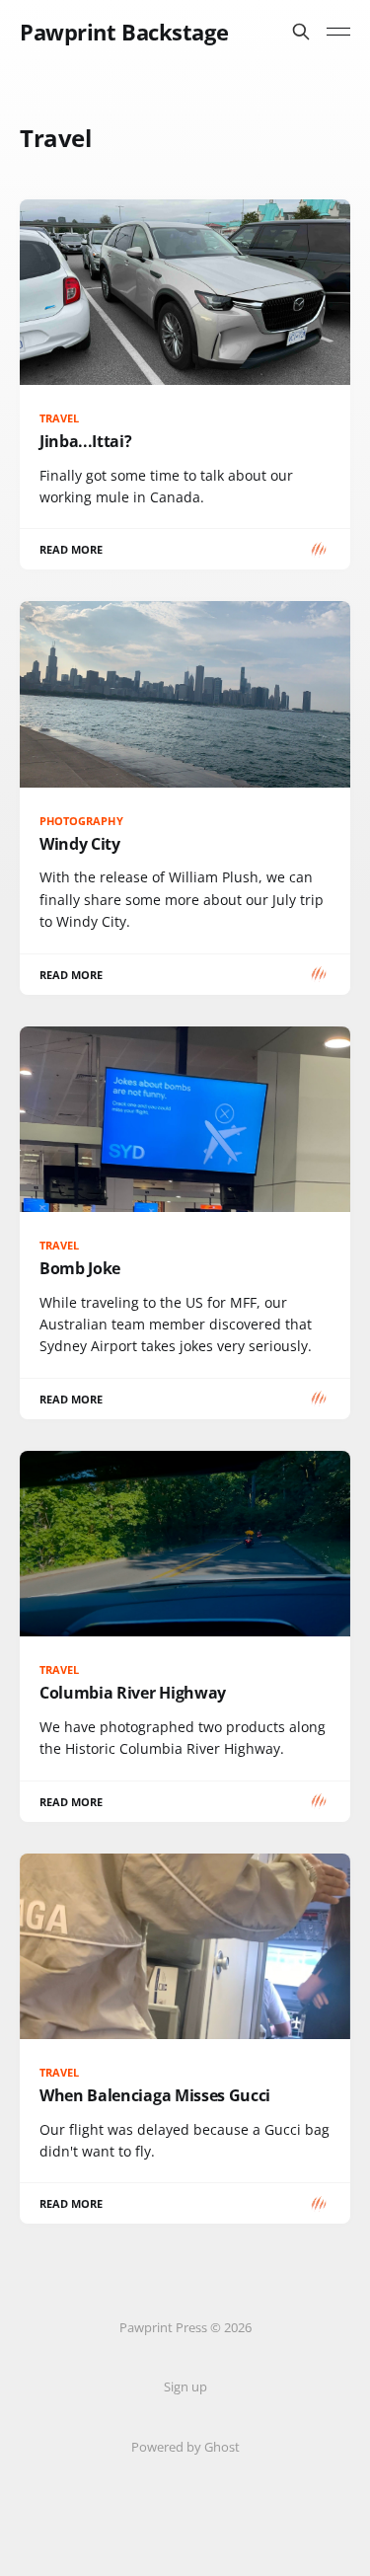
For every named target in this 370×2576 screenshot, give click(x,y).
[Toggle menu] (338, 32)
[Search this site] (301, 32)
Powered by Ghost (185, 2447)
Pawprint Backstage (124, 32)
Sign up (185, 2387)
